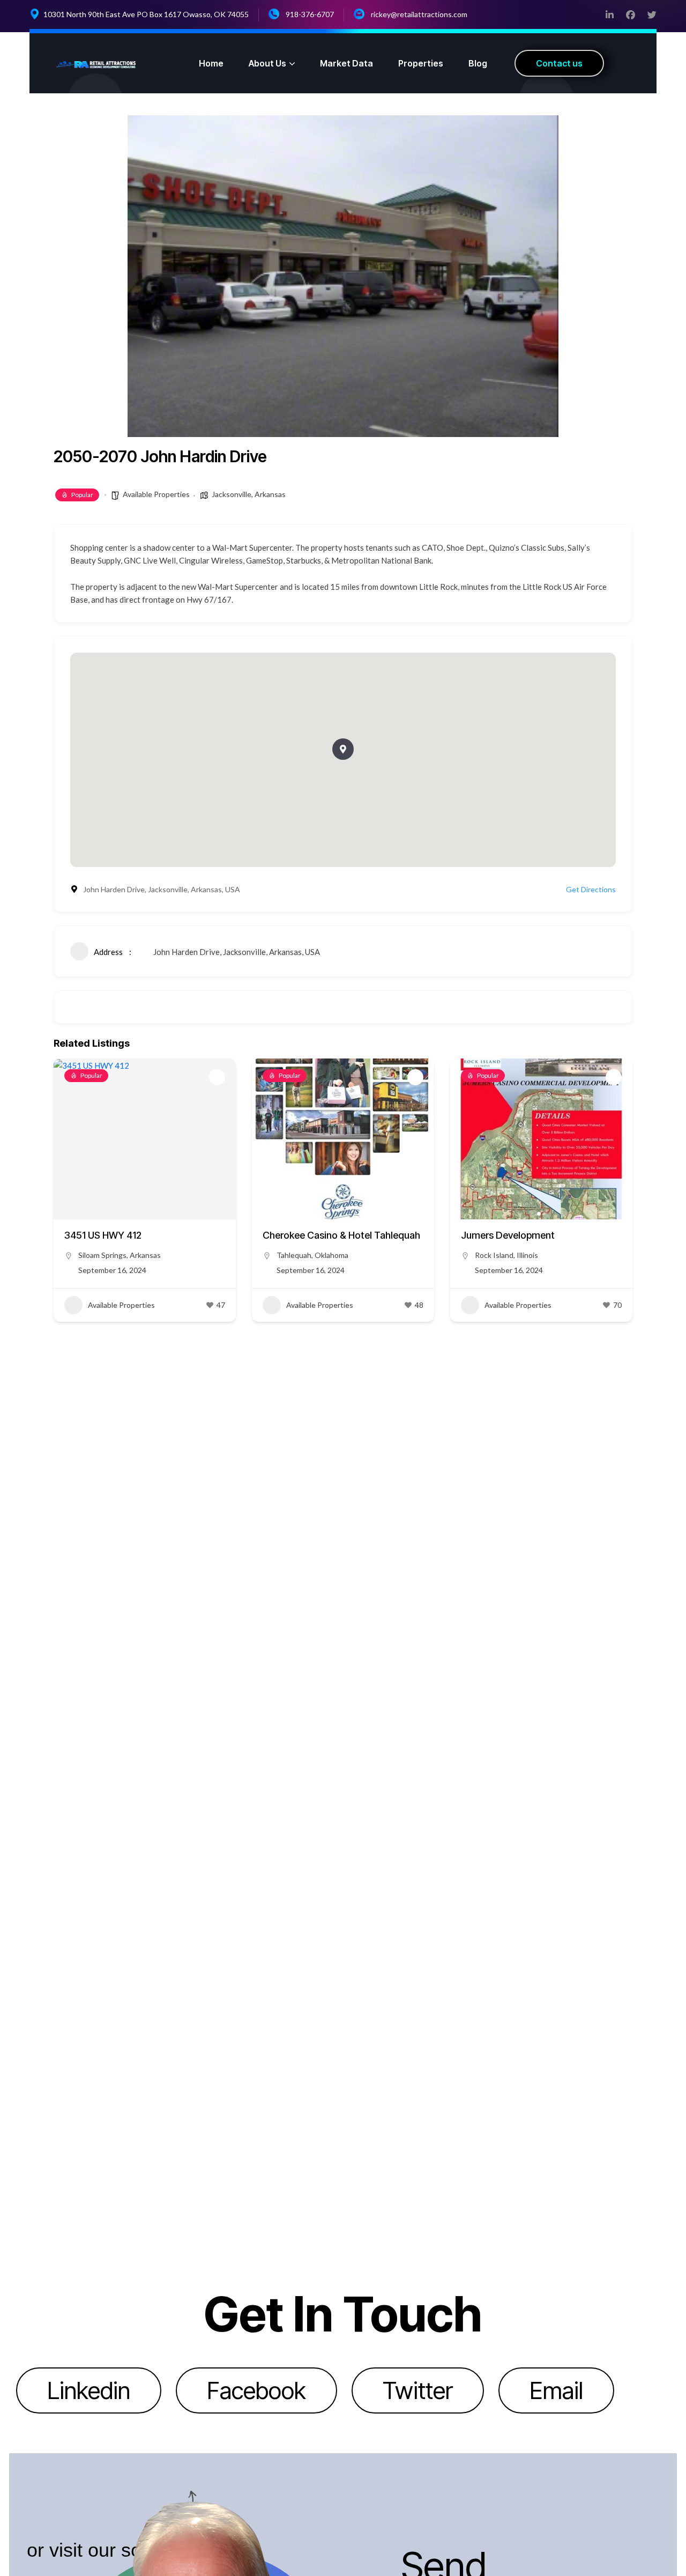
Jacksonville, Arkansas (249, 494)
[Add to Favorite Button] (217, 1077)
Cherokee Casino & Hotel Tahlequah (341, 1235)
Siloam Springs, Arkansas (120, 1255)
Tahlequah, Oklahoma (312, 1255)
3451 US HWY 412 (103, 1235)
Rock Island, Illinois (506, 1255)
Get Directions (591, 889)
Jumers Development (508, 1235)
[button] (343, 749)
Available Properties (156, 494)
